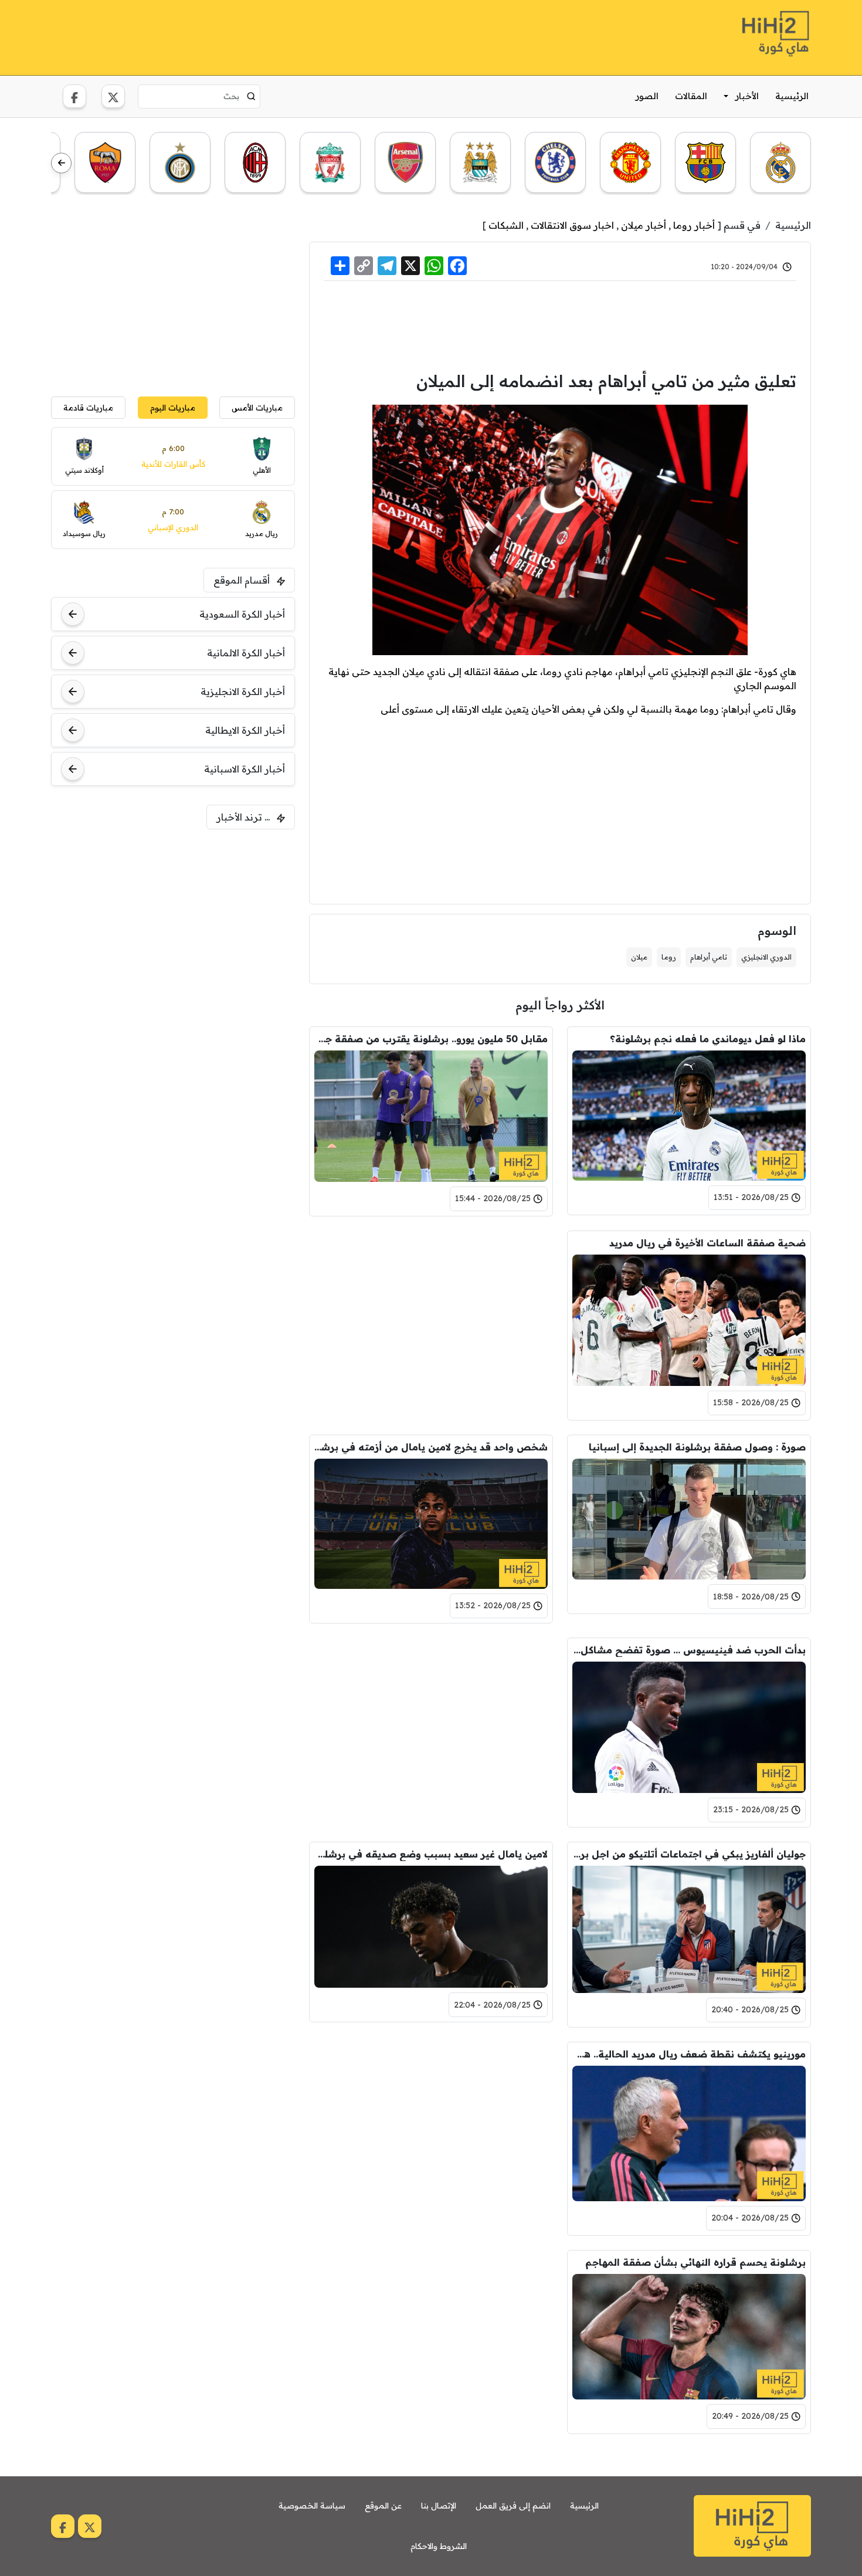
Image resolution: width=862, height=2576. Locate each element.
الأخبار (747, 96)
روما (669, 957)
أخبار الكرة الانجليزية (243, 692)
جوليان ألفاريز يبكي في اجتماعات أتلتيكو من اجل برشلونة (689, 1854)
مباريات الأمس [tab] (257, 407)
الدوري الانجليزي (766, 957)
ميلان (639, 957)
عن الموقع (383, 2506)
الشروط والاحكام (439, 2546)
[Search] (251, 96)
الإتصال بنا (439, 2506)
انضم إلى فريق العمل (513, 2506)
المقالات (691, 96)
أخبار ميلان (644, 225)
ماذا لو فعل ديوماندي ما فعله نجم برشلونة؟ (708, 1039)
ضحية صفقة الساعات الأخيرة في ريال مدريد (707, 1243)
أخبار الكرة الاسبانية (245, 769)
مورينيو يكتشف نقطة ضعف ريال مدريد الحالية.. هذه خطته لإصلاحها (689, 2054)
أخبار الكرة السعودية (242, 614)
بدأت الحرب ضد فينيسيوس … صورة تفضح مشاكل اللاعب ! (689, 1650)
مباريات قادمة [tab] (88, 407)
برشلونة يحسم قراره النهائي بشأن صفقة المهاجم (695, 2262)
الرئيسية (792, 96)
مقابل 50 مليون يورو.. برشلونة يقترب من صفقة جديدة (431, 1039)
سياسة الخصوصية (312, 2506)
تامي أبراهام (709, 957)
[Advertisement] (264, 36)
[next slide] (61, 163)
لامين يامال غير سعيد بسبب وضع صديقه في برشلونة (431, 1854)
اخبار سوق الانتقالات (572, 225)
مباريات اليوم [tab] (173, 407)
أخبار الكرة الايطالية (245, 730)
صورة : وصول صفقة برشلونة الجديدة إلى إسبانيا (697, 1447)
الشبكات (506, 225)
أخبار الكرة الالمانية (246, 653)
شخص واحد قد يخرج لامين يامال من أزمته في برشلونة (431, 1447)
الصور (647, 96)
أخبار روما (694, 225)
